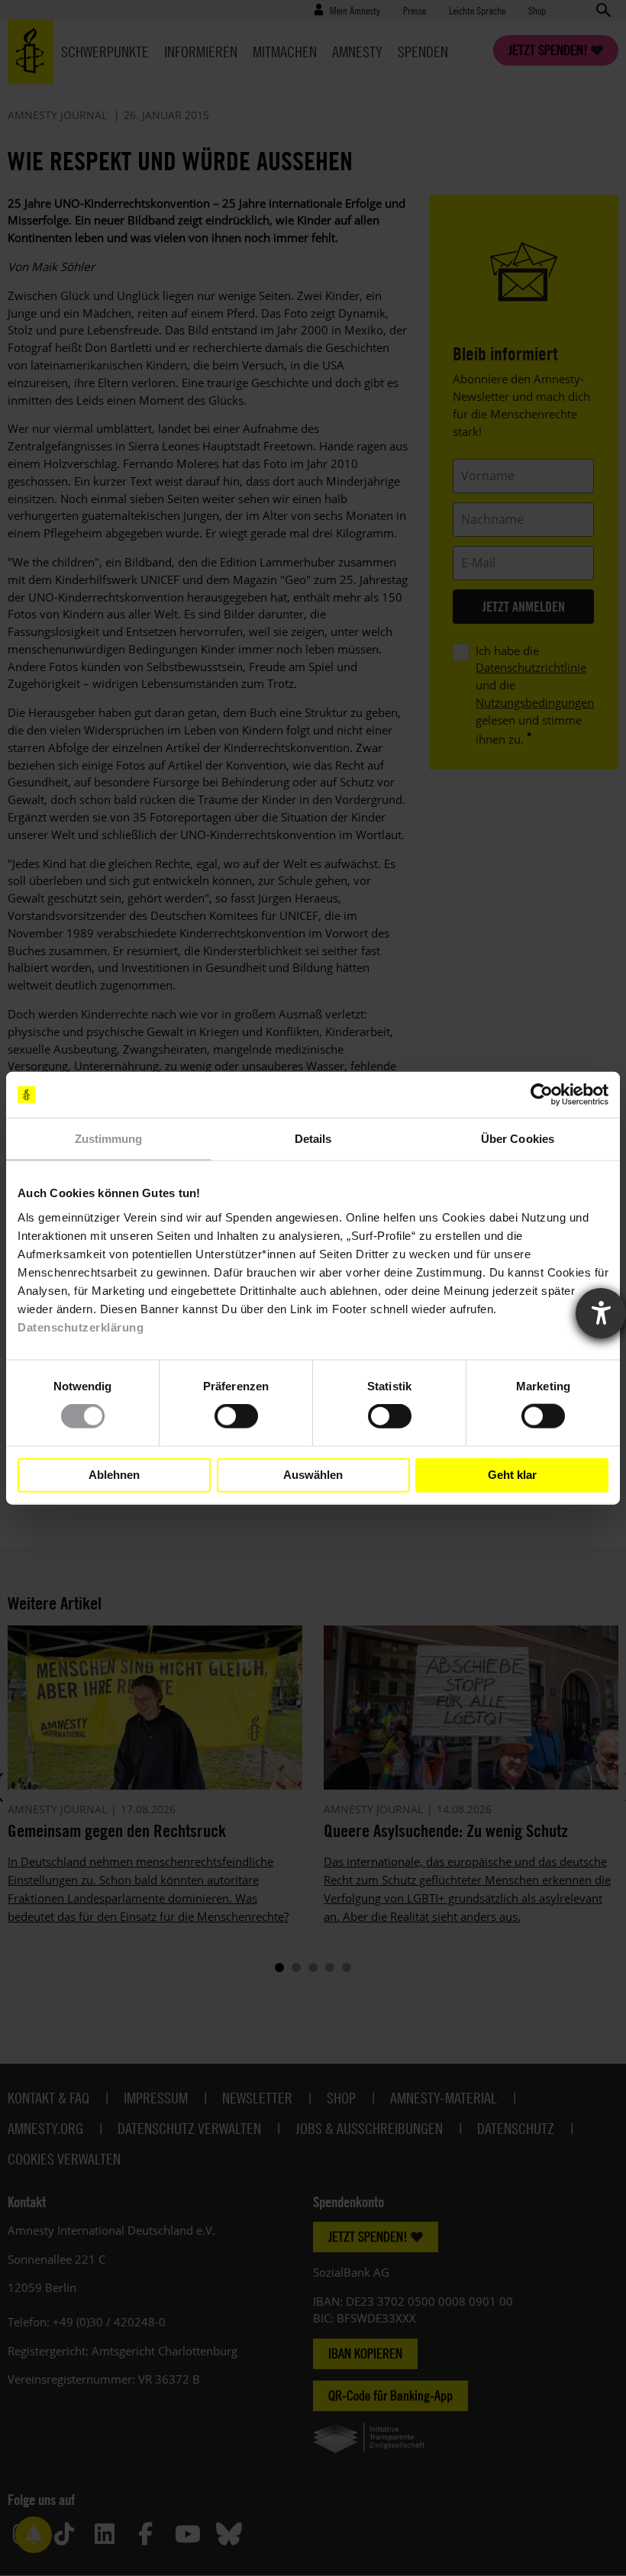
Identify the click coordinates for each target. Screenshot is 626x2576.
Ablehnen (114, 1475)
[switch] (236, 1416)
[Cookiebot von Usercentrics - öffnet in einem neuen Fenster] (542, 1095)
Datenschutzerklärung (81, 1327)
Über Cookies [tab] (518, 1139)
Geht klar (512, 1475)
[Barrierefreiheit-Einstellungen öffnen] (601, 1313)
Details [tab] (313, 1139)
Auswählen (313, 1475)
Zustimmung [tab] (109, 1139)
